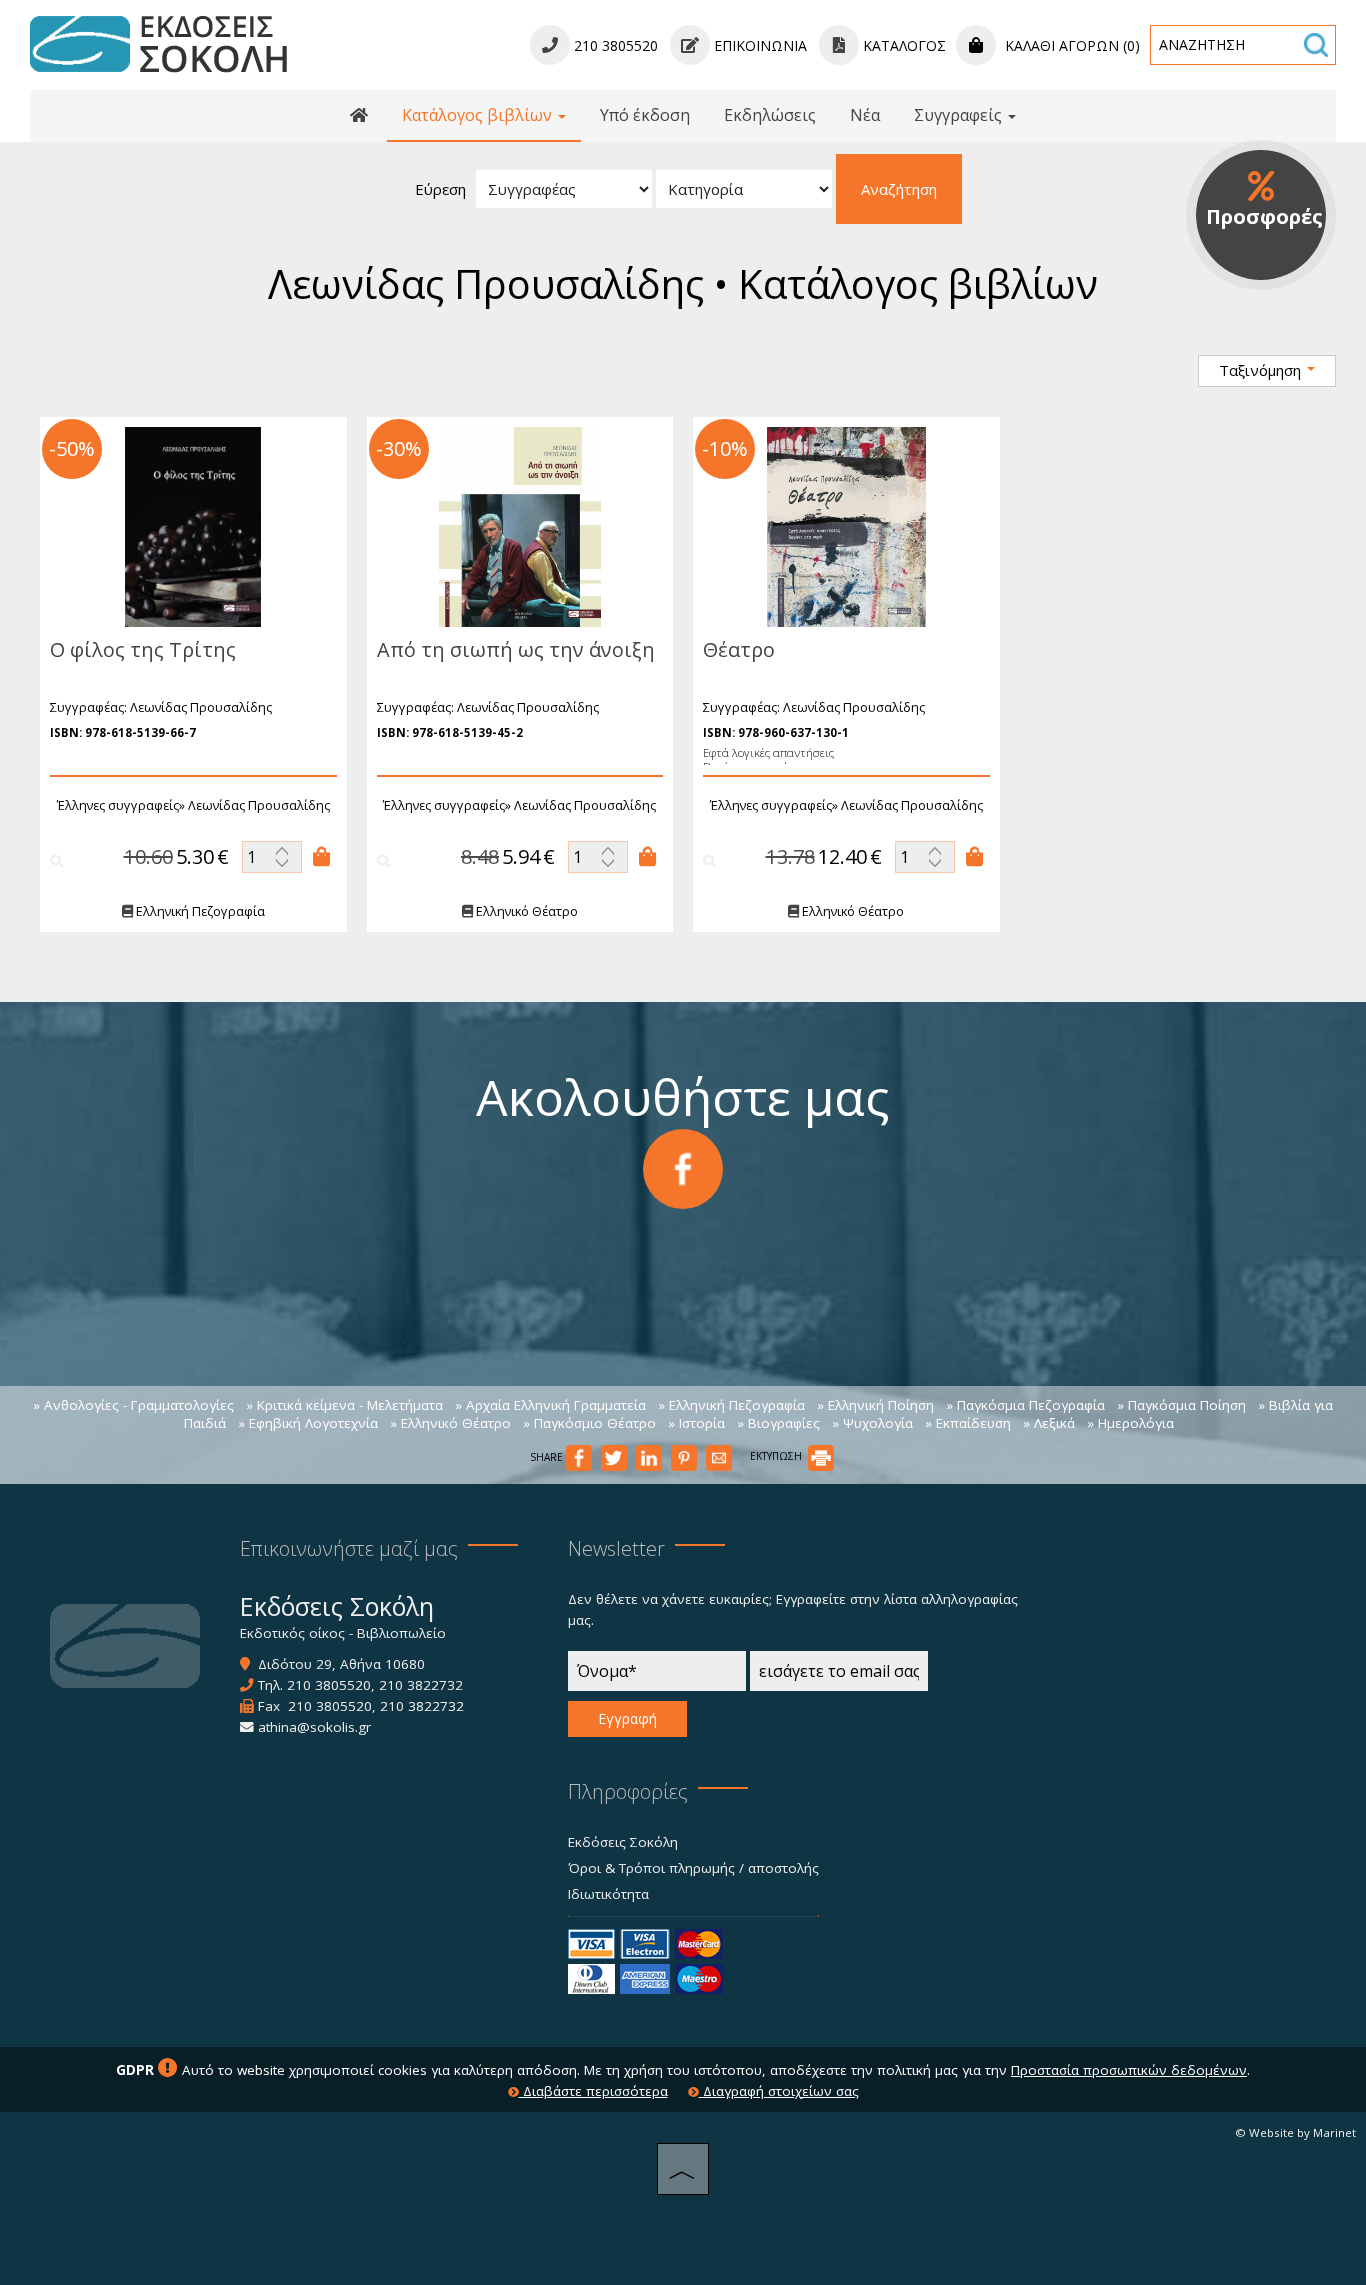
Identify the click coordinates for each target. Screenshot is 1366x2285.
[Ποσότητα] (272, 857)
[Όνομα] (657, 1676)
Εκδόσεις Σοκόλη (623, 1842)
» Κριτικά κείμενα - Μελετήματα (344, 1405)
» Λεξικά (1049, 1423)
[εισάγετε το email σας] (839, 1676)
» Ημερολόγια (1130, 1423)
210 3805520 (329, 1685)
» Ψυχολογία (872, 1423)
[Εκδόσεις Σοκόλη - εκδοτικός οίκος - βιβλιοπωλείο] (158, 43)
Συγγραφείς (960, 115)
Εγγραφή (627, 1718)
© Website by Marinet (1295, 2132)
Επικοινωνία (758, 45)
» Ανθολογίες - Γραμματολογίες (133, 1405)
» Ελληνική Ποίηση (875, 1405)
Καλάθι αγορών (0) (1070, 45)
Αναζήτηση (899, 189)
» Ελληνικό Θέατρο (450, 1423)
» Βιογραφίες (778, 1423)
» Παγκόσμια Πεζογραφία (1025, 1405)
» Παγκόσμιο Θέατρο (589, 1423)
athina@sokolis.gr (314, 1727)
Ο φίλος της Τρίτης (143, 649)
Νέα (865, 115)
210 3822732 (421, 1685)
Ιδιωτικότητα (608, 1894)
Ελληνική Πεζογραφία (199, 911)
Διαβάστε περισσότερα (593, 2091)
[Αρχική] (359, 116)
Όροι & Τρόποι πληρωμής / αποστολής (693, 1868)
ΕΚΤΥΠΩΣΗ (777, 1456)
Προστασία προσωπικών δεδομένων (1129, 2070)
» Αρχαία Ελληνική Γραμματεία (550, 1405)
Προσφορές (1264, 216)
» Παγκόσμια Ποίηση (1181, 1405)
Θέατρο (739, 649)
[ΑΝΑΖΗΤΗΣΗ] (1316, 45)
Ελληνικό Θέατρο (525, 911)
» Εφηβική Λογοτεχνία (308, 1423)
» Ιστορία (696, 1423)
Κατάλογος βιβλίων (479, 115)
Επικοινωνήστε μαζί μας (349, 1548)
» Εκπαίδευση (968, 1423)
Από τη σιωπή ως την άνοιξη (516, 649)
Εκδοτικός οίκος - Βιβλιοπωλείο (343, 1633)
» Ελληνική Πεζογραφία (731, 1405)
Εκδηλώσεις (770, 115)
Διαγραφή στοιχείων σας (779, 2091)
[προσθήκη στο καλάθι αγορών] (322, 857)
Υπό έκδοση (645, 115)
